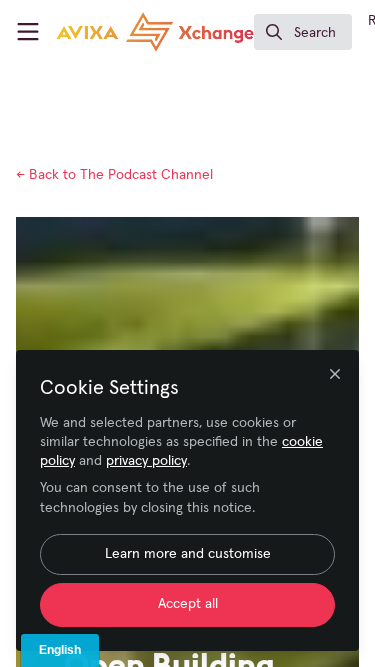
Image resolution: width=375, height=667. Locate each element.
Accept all (188, 604)
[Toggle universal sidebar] (28, 32)
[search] (303, 32)
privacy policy (146, 461)
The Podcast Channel (114, 175)
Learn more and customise (188, 554)
